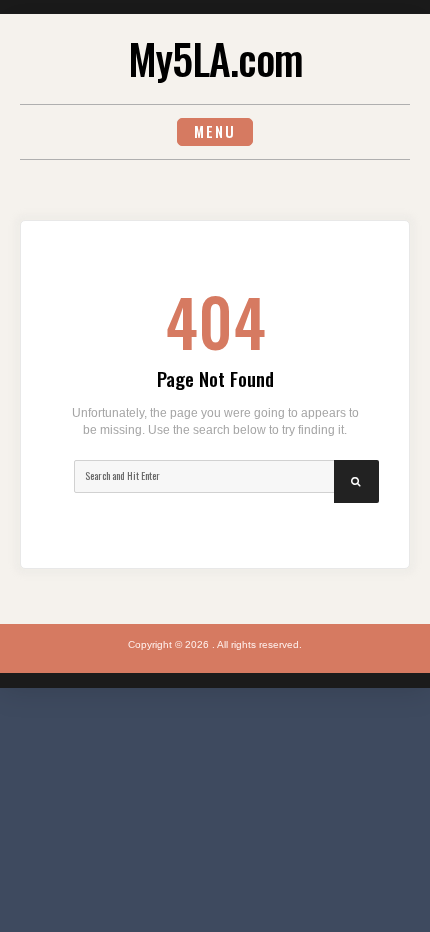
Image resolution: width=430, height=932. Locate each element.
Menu (215, 131)
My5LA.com (215, 58)
